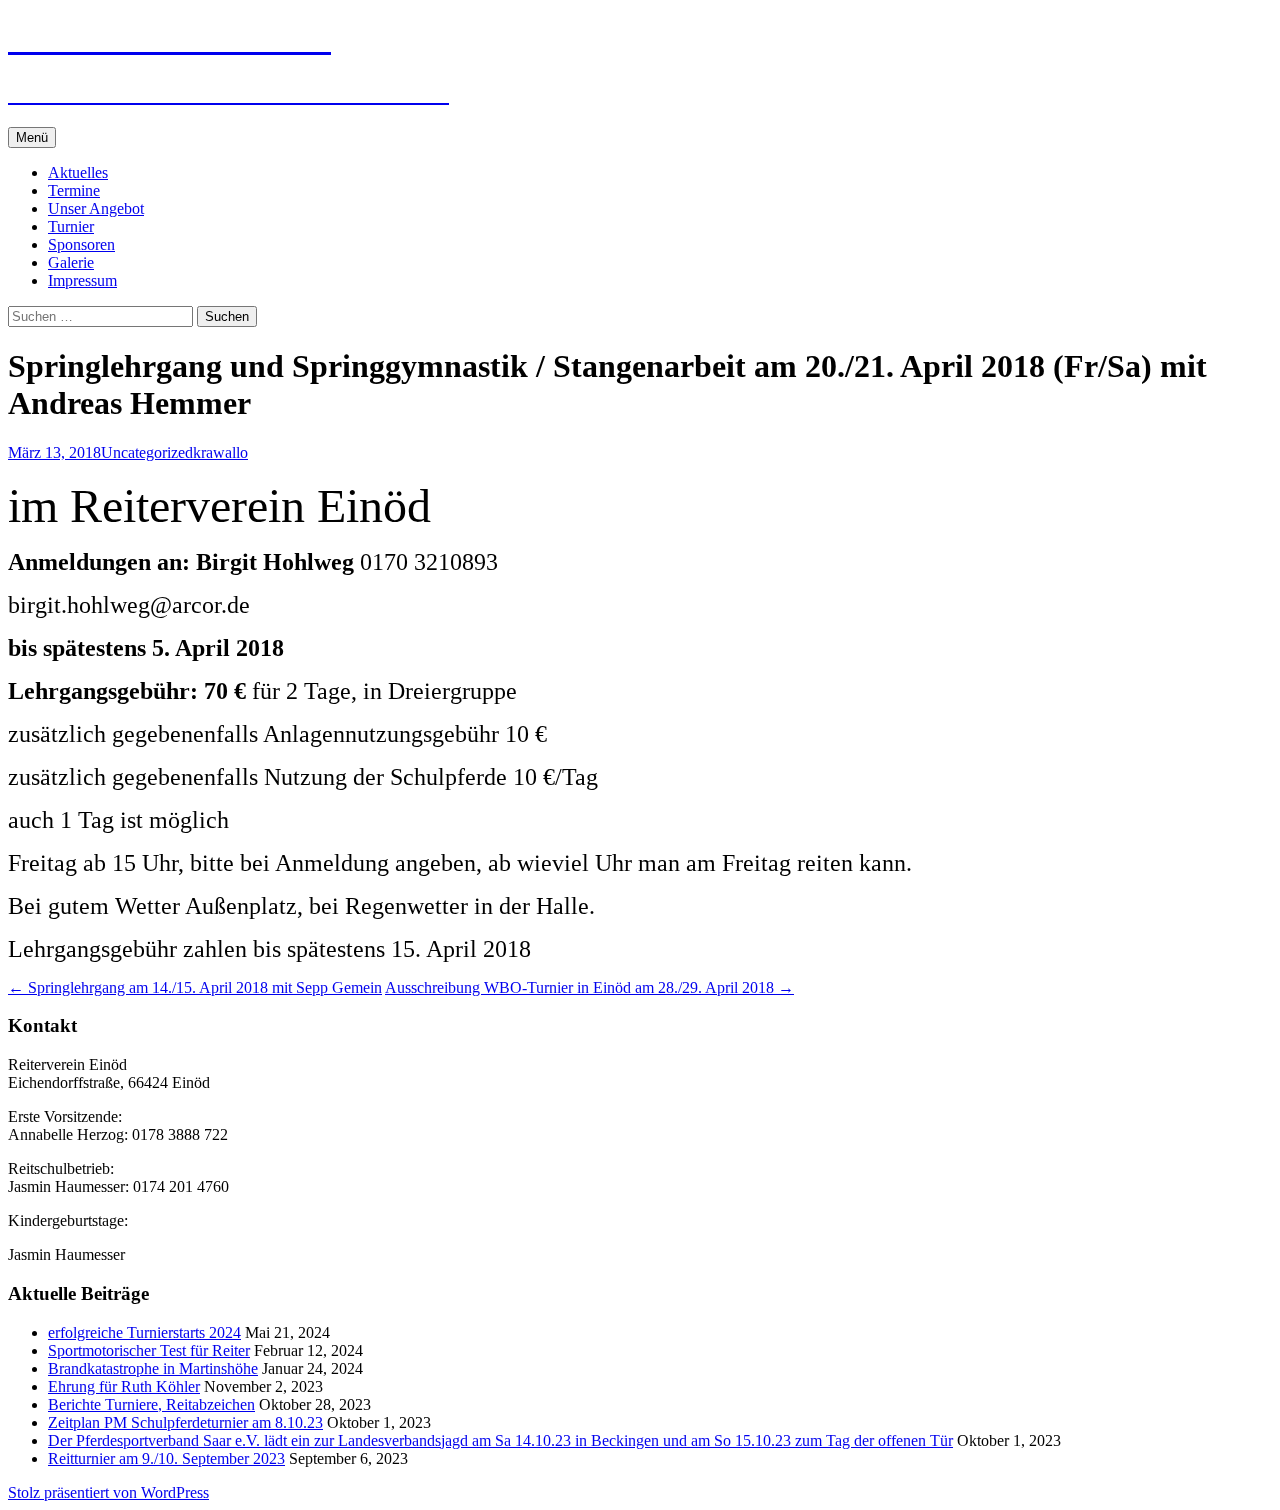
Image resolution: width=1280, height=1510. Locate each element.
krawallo (220, 452)
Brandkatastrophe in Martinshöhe (153, 1368)
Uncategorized (147, 452)
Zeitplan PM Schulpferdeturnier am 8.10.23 (185, 1422)
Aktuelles (78, 172)
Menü (32, 137)
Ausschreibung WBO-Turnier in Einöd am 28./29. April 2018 (589, 987)
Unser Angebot (96, 208)
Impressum (82, 280)
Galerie (71, 262)
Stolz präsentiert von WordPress (108, 1492)
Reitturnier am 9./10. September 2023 (166, 1458)
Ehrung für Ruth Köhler (124, 1386)
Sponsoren (81, 244)
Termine (74, 190)
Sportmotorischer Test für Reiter (149, 1350)
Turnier (71, 226)
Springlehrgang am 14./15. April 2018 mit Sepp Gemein (195, 987)
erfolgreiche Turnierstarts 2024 (144, 1332)
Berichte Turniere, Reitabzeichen (151, 1404)
